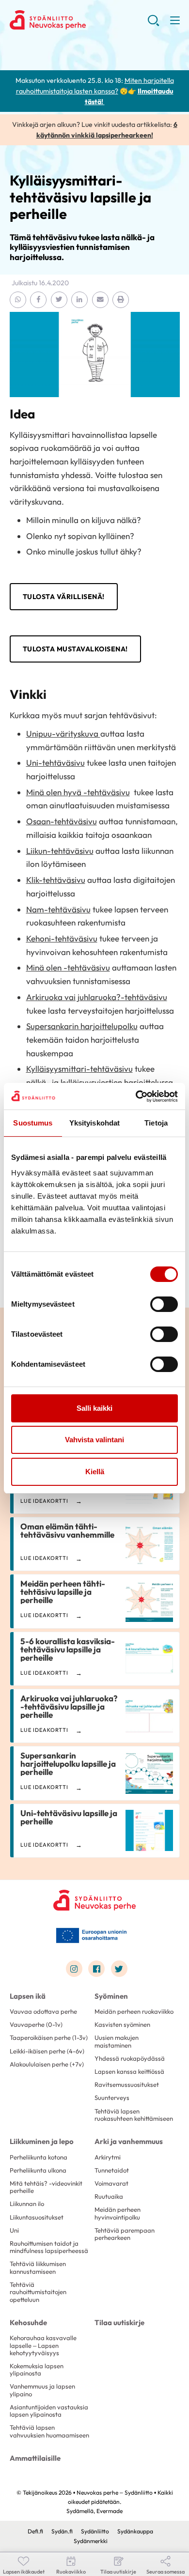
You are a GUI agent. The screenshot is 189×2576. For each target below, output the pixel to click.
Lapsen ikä (28, 1996)
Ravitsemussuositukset (127, 2084)
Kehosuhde (28, 2322)
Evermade (110, 2511)
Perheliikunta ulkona (38, 2170)
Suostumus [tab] (33, 1123)
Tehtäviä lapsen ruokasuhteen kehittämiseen (134, 2115)
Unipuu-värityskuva (63, 733)
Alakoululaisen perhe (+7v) (47, 2064)
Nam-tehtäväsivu (58, 909)
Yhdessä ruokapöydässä (130, 2058)
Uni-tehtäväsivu (55, 763)
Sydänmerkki (91, 2541)
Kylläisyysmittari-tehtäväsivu (79, 1069)
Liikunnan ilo (27, 2204)
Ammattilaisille (35, 2458)
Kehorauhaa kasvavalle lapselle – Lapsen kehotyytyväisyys (43, 2345)
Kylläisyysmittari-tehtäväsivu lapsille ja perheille (80, 197)
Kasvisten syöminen (122, 2024)
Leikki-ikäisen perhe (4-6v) (47, 2051)
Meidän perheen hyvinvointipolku (118, 2213)
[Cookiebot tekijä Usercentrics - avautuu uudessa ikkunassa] (136, 1096)
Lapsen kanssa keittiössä (129, 2071)
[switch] (164, 1304)
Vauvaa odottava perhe (43, 2011)
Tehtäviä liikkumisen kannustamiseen (38, 2267)
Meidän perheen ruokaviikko (134, 2011)
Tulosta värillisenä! (64, 597)
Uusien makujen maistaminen (117, 2041)
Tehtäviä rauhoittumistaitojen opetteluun (38, 2292)
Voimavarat (111, 2183)
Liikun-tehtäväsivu (60, 851)
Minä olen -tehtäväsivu (68, 967)
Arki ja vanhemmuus (129, 2141)
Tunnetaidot (112, 2170)
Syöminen (111, 1996)
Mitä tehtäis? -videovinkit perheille (46, 2187)
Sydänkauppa (135, 2531)
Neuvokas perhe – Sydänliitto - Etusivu (79, 20)
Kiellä (95, 1472)
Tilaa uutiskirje (119, 2322)
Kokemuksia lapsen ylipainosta (37, 2369)
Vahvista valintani (94, 1440)
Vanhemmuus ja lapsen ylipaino (42, 2390)
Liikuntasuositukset (37, 2217)
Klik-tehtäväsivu (56, 880)
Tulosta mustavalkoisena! (75, 649)
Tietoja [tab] (156, 1123)
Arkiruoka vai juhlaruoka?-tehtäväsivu (97, 997)
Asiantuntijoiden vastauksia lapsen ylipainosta (49, 2411)
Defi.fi (35, 2531)
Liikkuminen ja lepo (42, 2141)
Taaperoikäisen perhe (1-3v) (49, 2037)
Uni (14, 2230)
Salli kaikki (94, 1408)
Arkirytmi (108, 2157)
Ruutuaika (109, 2196)
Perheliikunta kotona (39, 2157)
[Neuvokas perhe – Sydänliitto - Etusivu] (94, 1900)
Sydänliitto (95, 2531)
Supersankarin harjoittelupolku (82, 1026)
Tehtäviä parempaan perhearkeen (125, 2234)
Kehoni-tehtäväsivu (62, 938)
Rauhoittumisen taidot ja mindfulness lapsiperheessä (49, 2247)
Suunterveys (112, 2098)
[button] (153, 24)
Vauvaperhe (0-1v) (36, 2024)
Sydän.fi (62, 2531)
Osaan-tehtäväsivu (62, 821)
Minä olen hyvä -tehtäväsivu (78, 792)
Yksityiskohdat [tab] (94, 1123)
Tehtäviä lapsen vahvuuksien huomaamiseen (49, 2431)
